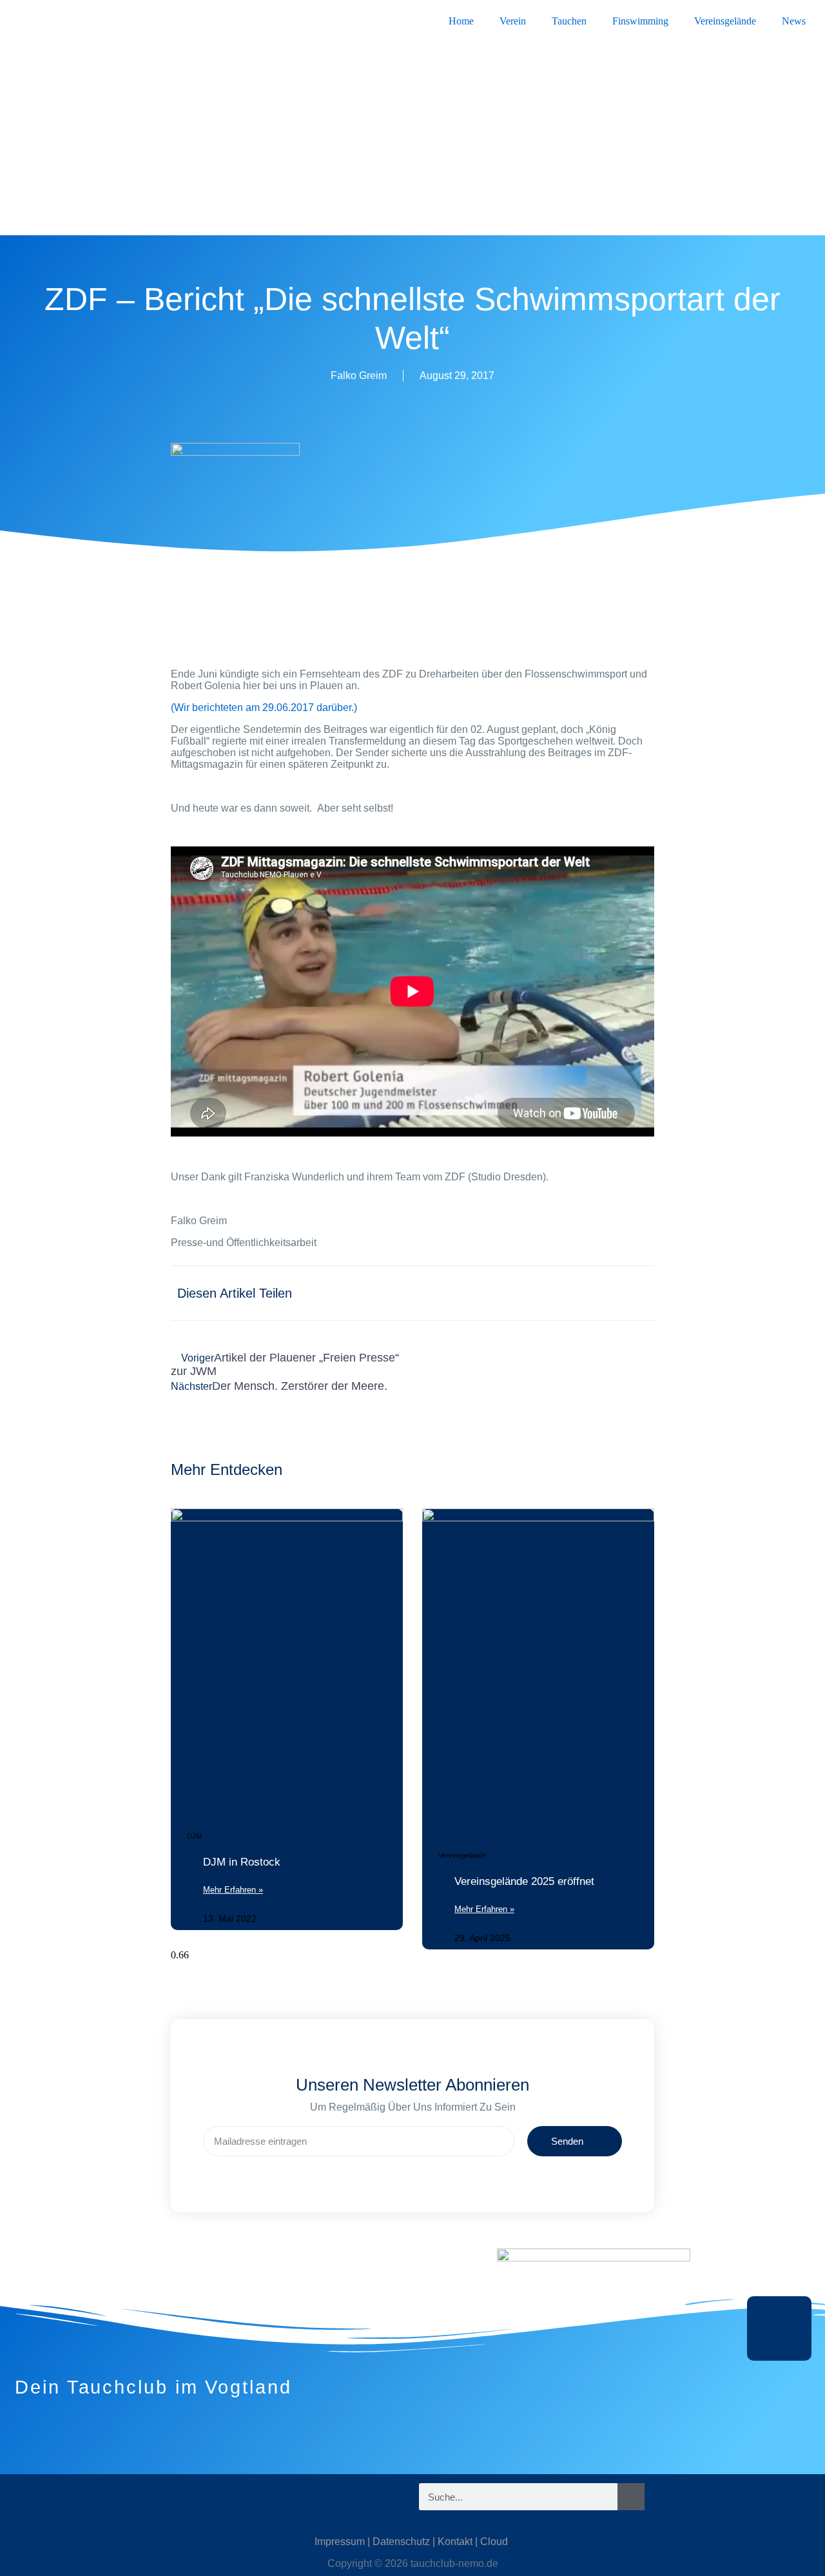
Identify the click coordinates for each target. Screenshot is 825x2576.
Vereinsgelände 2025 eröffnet (524, 1881)
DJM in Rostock (242, 1862)
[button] (415, 1286)
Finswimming (640, 21)
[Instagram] (68, 2497)
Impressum (340, 2542)
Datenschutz (401, 2542)
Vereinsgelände (725, 21)
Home (461, 21)
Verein (513, 21)
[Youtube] (145, 2497)
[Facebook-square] (106, 2497)
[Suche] (631, 2497)
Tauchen (569, 21)
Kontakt (455, 2542)
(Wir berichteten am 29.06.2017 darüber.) (264, 707)
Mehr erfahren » (233, 1890)
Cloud (494, 2542)
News (794, 21)
